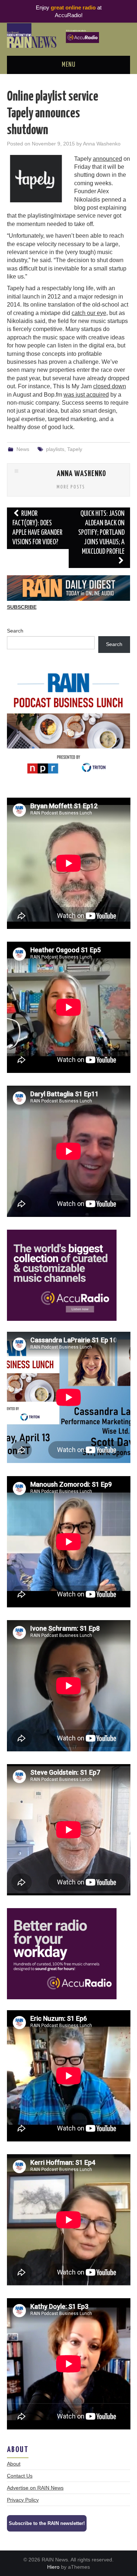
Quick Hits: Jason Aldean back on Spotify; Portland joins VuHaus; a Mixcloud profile (101, 533)
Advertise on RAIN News (35, 2488)
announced (107, 159)
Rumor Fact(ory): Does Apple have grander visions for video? (37, 528)
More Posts (71, 487)
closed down (110, 386)
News (23, 449)
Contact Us (20, 2476)
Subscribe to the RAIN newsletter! (47, 2523)
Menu (69, 65)
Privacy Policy (23, 2500)
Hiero (53, 2567)
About (14, 2464)
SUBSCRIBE (22, 607)
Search (15, 631)
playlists (55, 449)
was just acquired (86, 395)
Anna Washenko (102, 144)
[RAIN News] (68, 35)
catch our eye (89, 313)
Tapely (75, 449)
